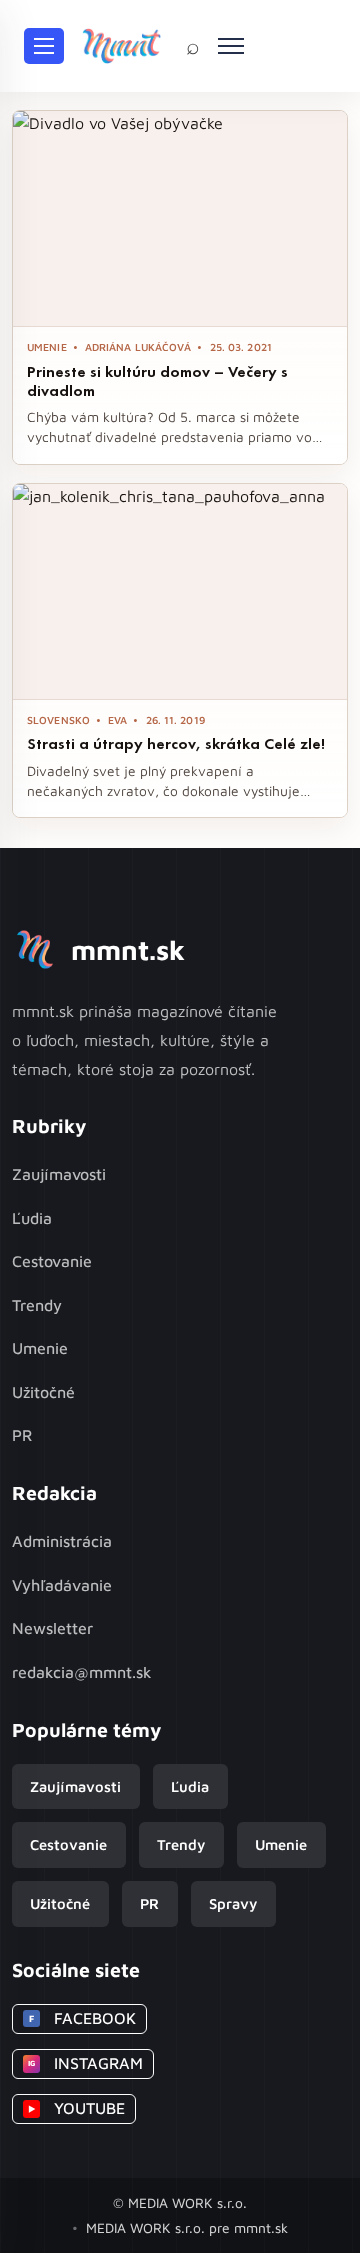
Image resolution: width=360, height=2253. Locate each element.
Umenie (40, 1348)
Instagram (85, 2063)
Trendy (37, 1305)
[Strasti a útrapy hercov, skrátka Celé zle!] (180, 591)
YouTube (76, 2108)
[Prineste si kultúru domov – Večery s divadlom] (180, 218)
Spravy (233, 1903)
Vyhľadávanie (62, 1585)
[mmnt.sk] (121, 46)
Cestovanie (52, 1261)
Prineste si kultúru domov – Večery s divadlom (157, 381)
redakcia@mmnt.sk (82, 1672)
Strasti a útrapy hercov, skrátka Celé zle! (176, 743)
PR (22, 1435)
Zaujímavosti (59, 1174)
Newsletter (52, 1628)
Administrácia (62, 1541)
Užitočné (43, 1392)
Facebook (82, 2018)
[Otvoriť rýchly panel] (231, 46)
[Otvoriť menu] (44, 46)
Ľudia (32, 1218)
